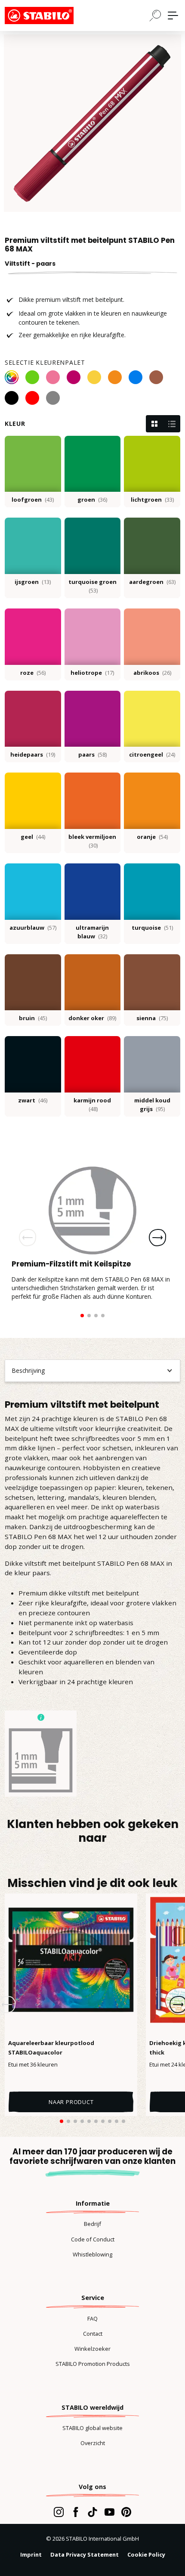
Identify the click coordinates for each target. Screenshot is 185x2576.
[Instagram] (59, 2512)
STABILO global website (92, 2428)
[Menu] (173, 16)
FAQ (92, 2318)
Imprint (31, 2554)
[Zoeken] (155, 15)
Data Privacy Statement (85, 2554)
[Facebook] (76, 2512)
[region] (92, 123)
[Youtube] (109, 2512)
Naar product (71, 2102)
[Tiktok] (92, 2512)
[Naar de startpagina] (48, 16)
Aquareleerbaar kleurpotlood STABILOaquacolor (51, 2048)
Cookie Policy (146, 2554)
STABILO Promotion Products (93, 2364)
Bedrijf (92, 2224)
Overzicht (93, 2443)
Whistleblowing (92, 2254)
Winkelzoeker (92, 2349)
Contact (93, 2334)
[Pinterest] (126, 2512)
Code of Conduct (93, 2239)
